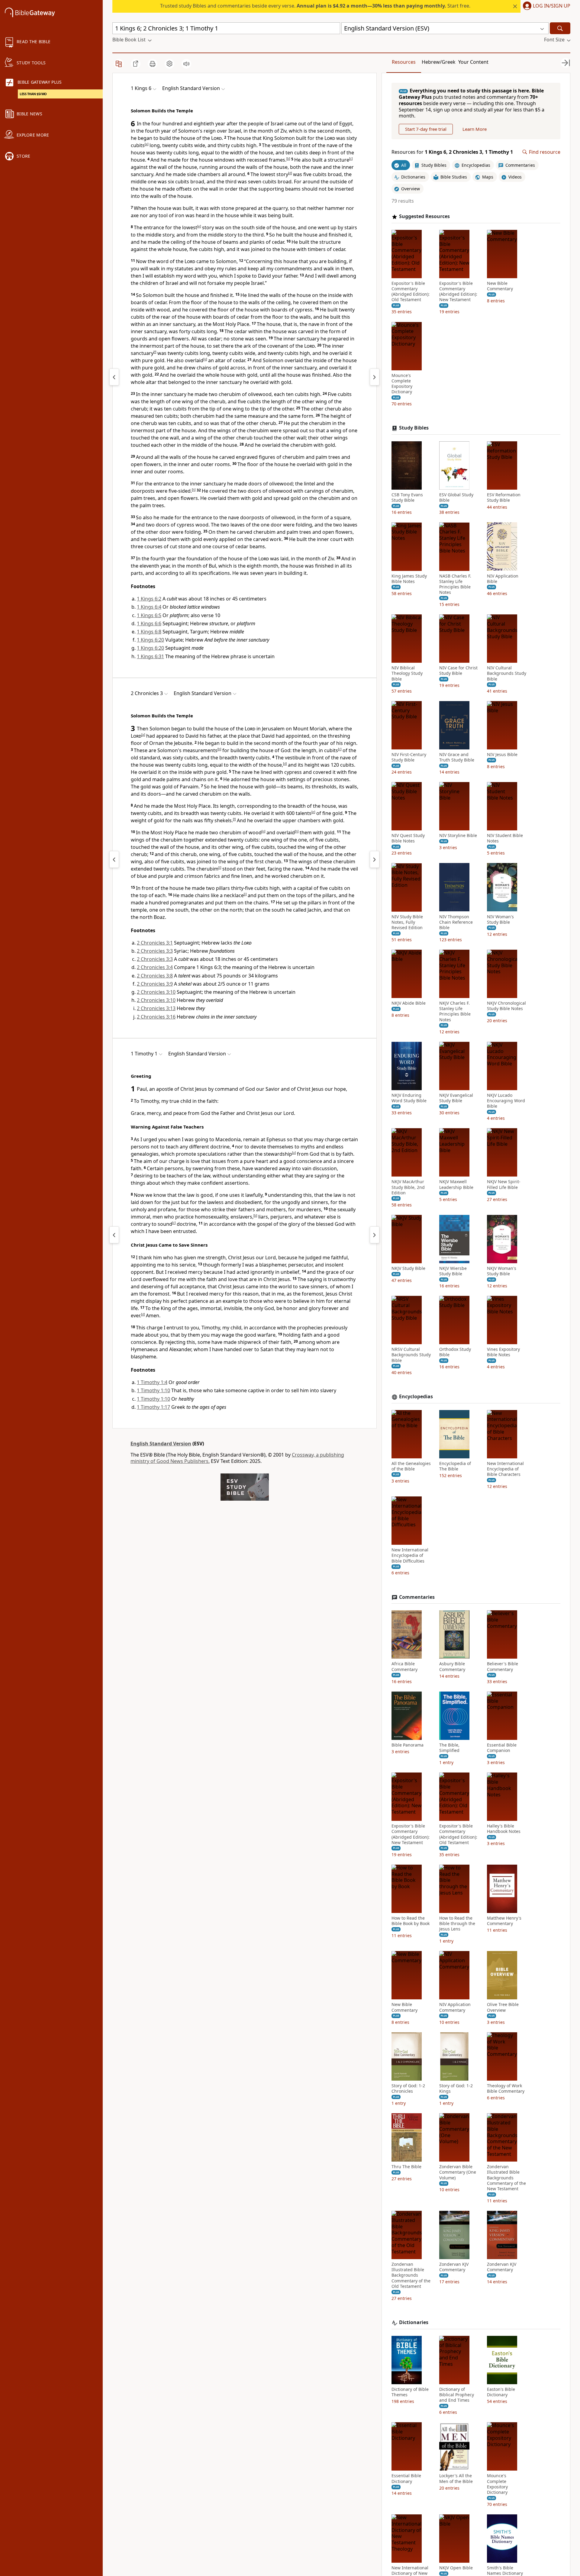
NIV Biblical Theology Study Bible (407, 673)
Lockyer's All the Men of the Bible (456, 2478)
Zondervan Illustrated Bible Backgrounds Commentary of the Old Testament (411, 2275)
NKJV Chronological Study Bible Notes (506, 1006)
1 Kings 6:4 (149, 607)
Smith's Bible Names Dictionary (505, 2571)
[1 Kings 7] (375, 377)
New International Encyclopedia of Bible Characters (505, 1469)
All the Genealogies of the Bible (411, 1466)
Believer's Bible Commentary (503, 1666)
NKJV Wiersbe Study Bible (453, 1271)
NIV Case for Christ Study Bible (458, 671)
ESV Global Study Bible (456, 497)
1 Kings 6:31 (150, 656)
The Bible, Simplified (449, 1748)
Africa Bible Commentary (404, 1666)
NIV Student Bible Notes (505, 838)
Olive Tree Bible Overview (503, 2007)
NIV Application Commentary (455, 2007)
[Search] (560, 28)
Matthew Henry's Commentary (504, 1921)
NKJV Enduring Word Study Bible (409, 1098)
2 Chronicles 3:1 (155, 943)
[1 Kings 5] (114, 377)
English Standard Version (161, 1444)
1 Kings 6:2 (149, 599)
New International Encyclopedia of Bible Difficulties (410, 1555)
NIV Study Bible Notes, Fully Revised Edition (407, 922)
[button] (545, 6)
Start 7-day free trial (426, 129)
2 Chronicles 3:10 (156, 992)
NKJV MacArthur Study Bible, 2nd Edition (408, 1187)
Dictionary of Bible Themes (410, 2392)
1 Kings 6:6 (149, 623)
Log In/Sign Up (552, 6)
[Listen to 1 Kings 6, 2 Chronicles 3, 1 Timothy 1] (186, 64)
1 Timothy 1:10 (153, 1390)
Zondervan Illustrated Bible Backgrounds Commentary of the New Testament (506, 2178)
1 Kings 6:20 (150, 640)
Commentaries (417, 1597)
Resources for (452, 152)
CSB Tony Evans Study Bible (407, 497)
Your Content (473, 62)
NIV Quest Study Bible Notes (408, 838)
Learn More (475, 129)
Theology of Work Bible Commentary (506, 2088)
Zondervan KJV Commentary (454, 2267)
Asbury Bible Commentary (452, 1666)
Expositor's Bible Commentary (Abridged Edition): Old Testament (411, 292)
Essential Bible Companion (502, 1748)
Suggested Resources (424, 216)
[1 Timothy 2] (375, 1235)
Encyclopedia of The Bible (455, 1466)
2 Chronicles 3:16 (156, 1017)
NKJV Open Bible (456, 2568)
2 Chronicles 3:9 (155, 984)
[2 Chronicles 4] (375, 859)
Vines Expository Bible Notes (503, 1352)
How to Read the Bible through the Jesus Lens (457, 1924)
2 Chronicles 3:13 (156, 1008)
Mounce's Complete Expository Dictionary (402, 384)
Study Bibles (414, 428)
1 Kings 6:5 (149, 615)
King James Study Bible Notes (409, 578)
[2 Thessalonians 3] (114, 1235)
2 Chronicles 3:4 (155, 967)
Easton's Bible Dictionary (501, 2392)
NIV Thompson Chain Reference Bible (456, 922)
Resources (404, 62)
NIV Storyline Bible (458, 836)
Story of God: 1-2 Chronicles (408, 2088)
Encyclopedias (416, 1397)
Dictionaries (414, 2322)
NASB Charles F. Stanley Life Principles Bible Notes (455, 584)
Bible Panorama (408, 1745)
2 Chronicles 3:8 (155, 976)
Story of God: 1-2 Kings (456, 2088)
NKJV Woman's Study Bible (502, 1271)
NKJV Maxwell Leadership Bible (456, 1184)
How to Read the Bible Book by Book (411, 1921)
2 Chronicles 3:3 (155, 951)
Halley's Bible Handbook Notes (504, 1829)
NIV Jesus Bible (502, 755)
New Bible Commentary (500, 286)
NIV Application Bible (503, 578)
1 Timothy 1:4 (152, 1382)
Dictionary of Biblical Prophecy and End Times (457, 2395)
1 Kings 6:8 (149, 632)
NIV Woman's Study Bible (500, 919)
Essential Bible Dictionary (406, 2478)
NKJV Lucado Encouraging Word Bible (506, 1101)
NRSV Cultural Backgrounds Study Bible (411, 1355)
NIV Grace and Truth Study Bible (457, 757)
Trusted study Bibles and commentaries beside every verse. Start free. (315, 6)
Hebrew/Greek (439, 62)
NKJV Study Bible (408, 1268)
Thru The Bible (406, 2167)
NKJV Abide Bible (409, 1003)
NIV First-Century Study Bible (409, 757)
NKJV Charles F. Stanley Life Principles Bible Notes (455, 1011)
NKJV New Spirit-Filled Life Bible (504, 1184)
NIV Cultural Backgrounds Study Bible (507, 673)
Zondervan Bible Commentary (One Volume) (458, 2172)
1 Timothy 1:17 (153, 1407)
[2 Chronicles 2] (114, 859)
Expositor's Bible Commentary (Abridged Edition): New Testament (458, 292)
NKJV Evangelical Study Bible (456, 1098)
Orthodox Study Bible (455, 1352)
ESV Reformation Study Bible (504, 497)
